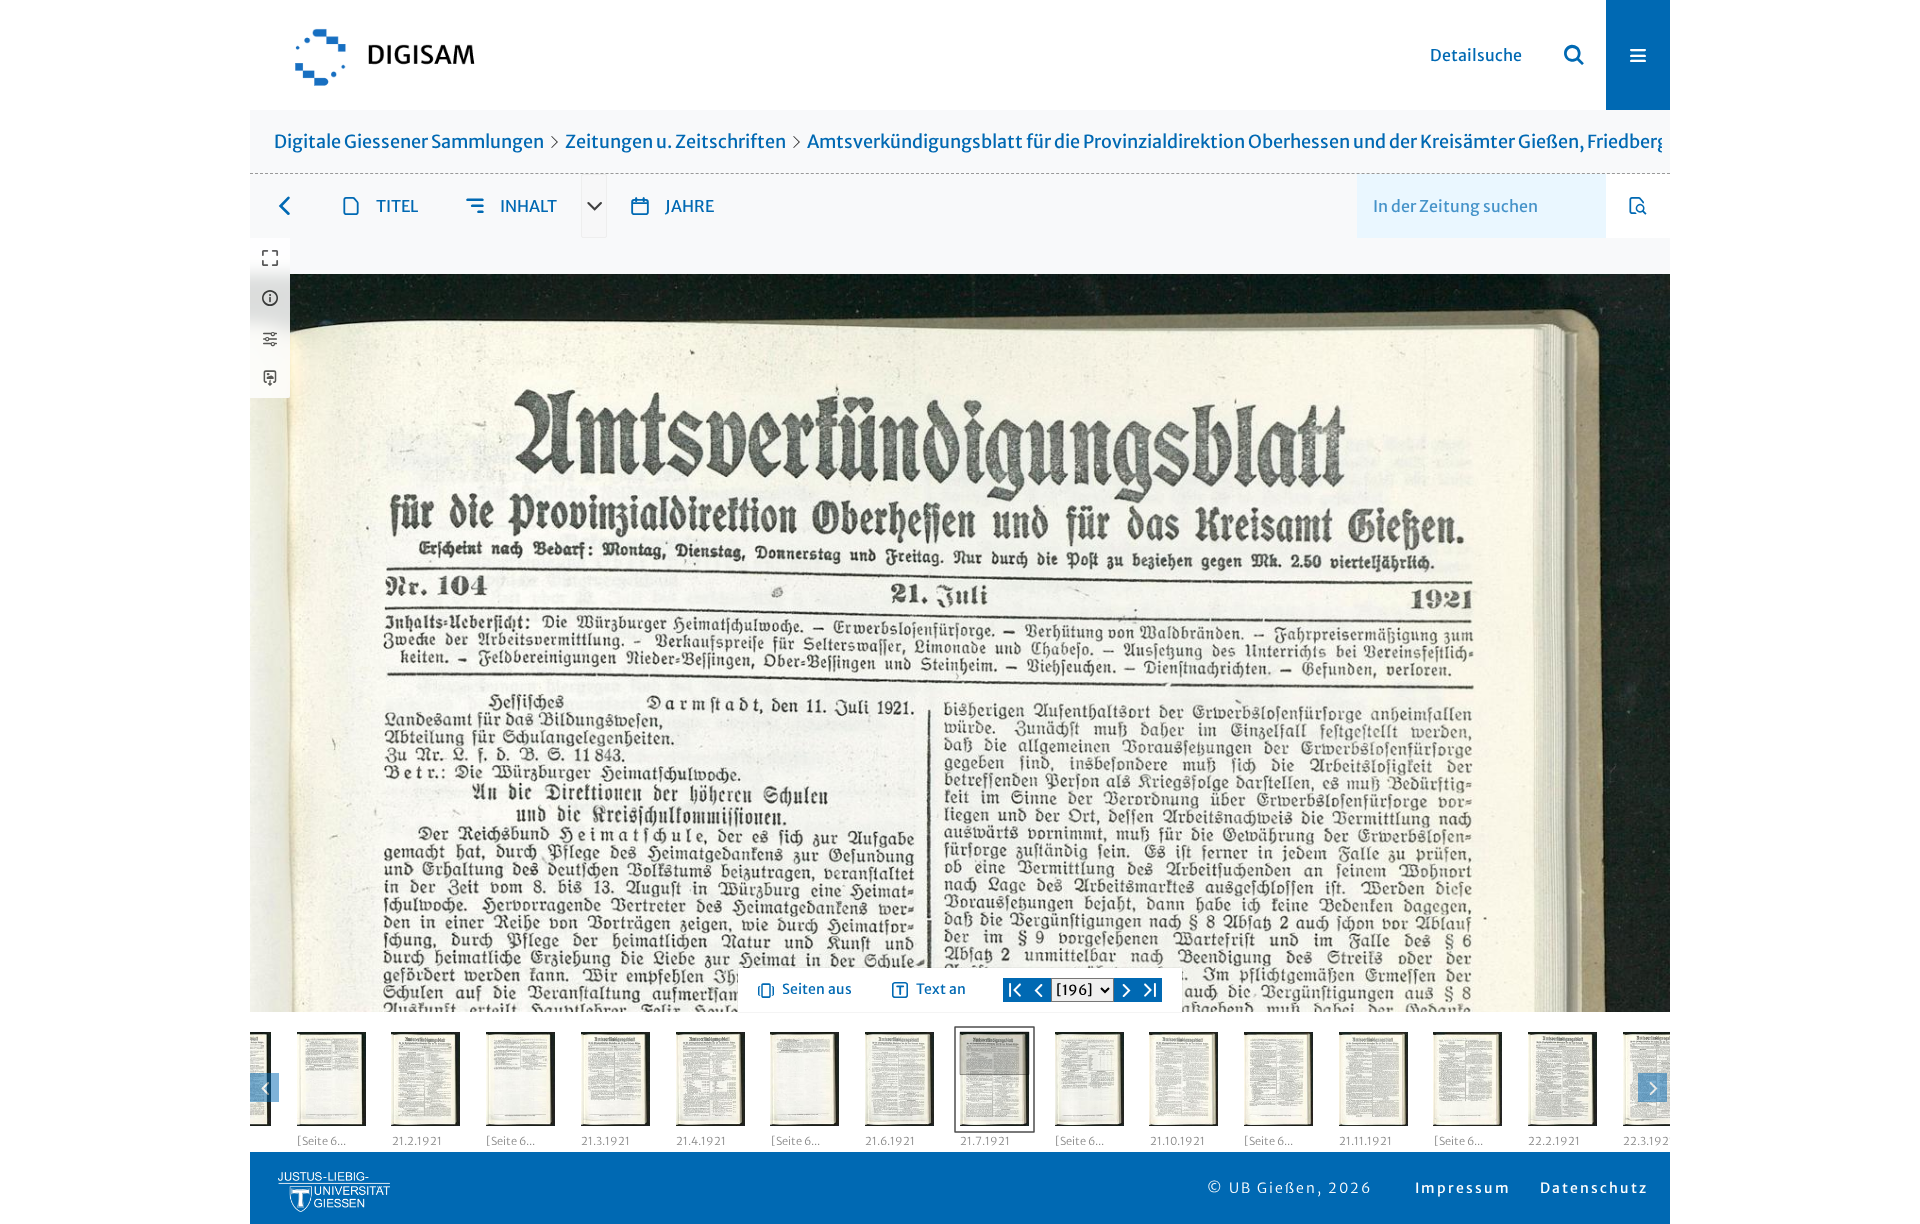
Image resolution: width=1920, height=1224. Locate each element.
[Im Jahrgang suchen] (1638, 206)
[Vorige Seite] (1039, 1062)
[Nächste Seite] (1126, 1062)
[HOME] (375, 55)
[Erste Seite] (1015, 1062)
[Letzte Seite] (1150, 1062)
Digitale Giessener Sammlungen (409, 141)
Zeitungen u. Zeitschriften (675, 141)
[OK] (1574, 55)
